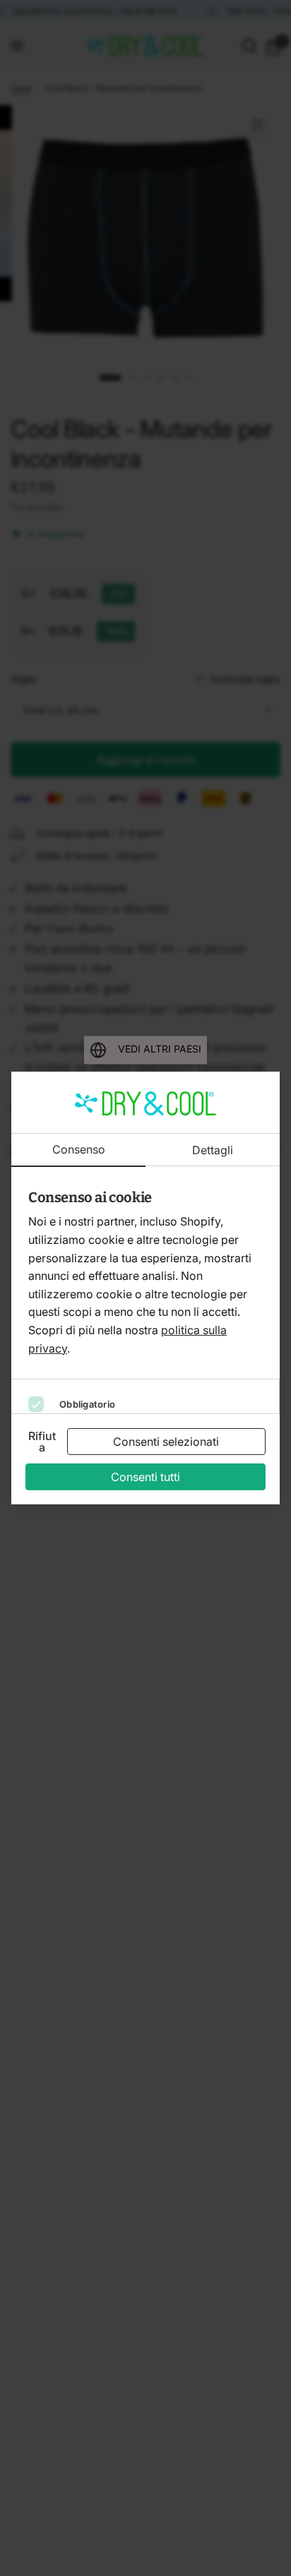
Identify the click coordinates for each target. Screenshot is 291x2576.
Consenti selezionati (166, 1442)
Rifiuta (42, 1442)
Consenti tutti (145, 1477)
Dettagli (213, 1150)
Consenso (79, 1150)
